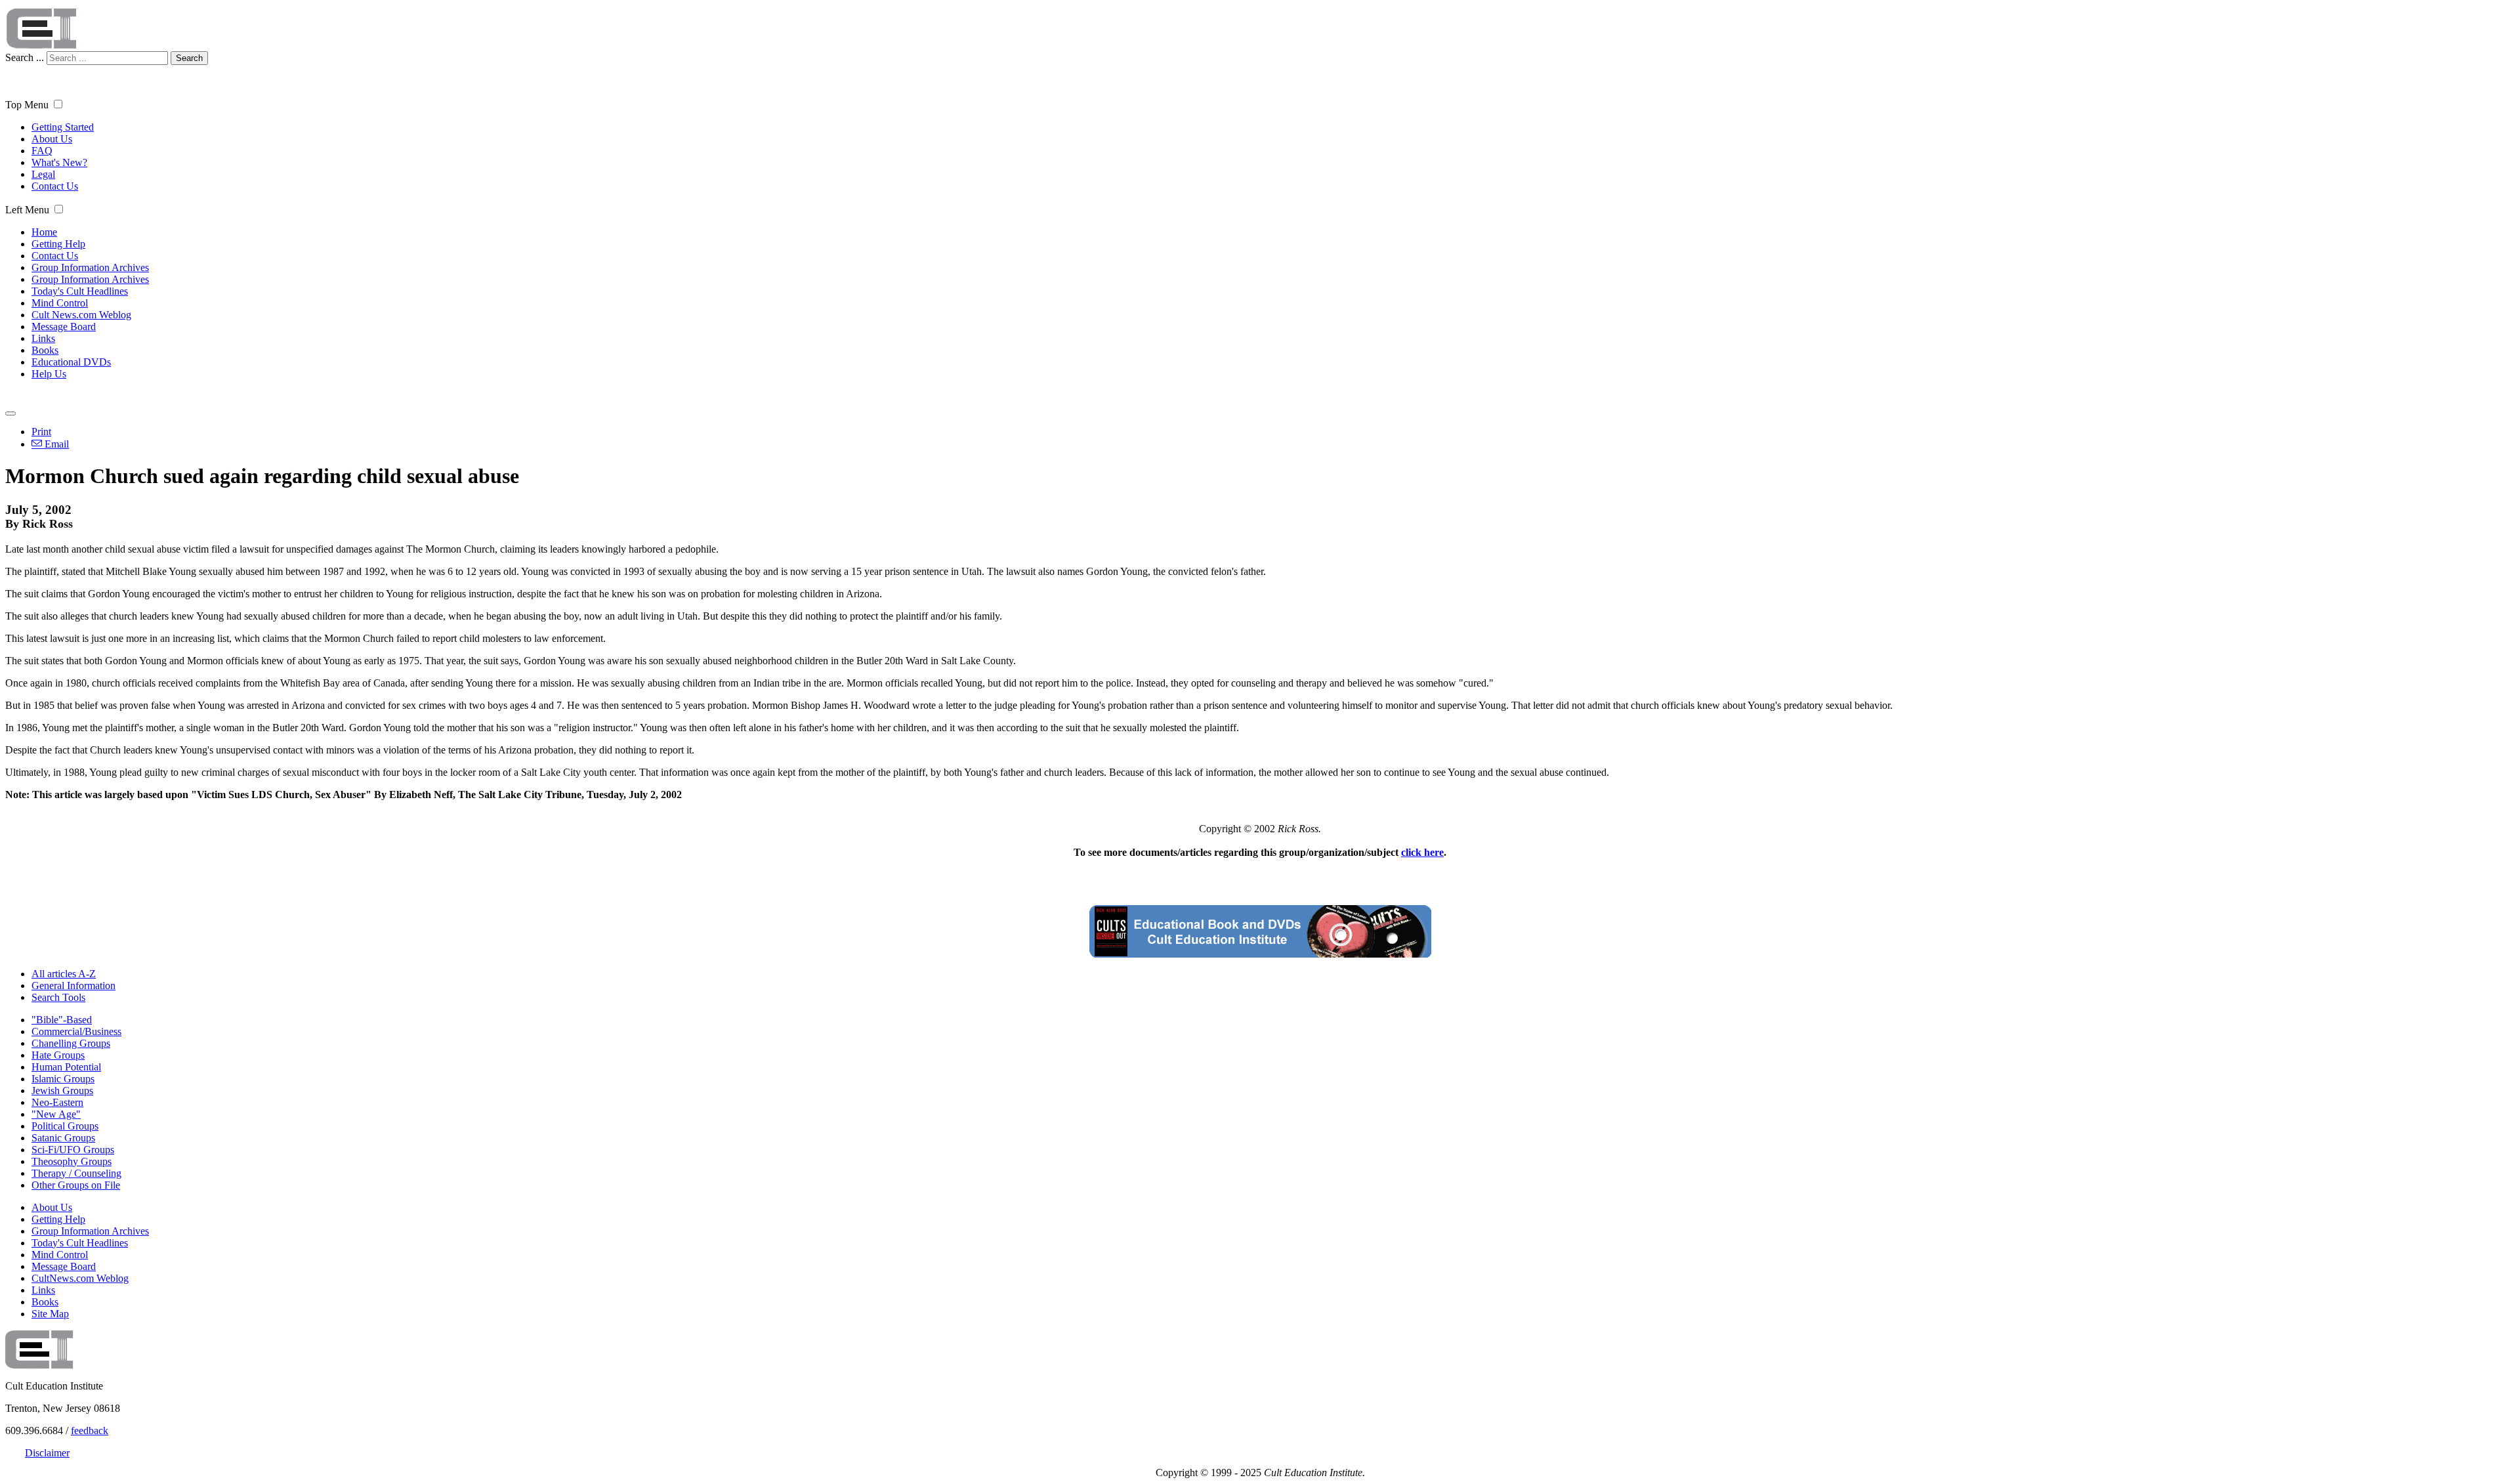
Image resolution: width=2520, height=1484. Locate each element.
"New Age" (56, 1114)
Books (45, 350)
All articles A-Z (64, 974)
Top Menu (27, 105)
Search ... (25, 57)
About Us (52, 139)
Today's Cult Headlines (80, 291)
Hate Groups (58, 1055)
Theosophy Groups (72, 1161)
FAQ (42, 151)
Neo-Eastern (57, 1102)
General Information (73, 986)
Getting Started (63, 127)
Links (43, 338)
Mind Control (60, 303)
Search (189, 58)
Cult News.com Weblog (81, 315)
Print (41, 432)
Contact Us (55, 186)
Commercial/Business (76, 1031)
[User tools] (10, 413)
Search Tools (58, 997)
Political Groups (65, 1126)
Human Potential (66, 1067)
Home (44, 232)
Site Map (50, 1314)
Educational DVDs (71, 362)
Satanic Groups (63, 1138)
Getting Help (58, 244)
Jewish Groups (62, 1091)
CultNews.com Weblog (80, 1278)
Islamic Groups (63, 1079)
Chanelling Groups (71, 1043)
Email (55, 444)
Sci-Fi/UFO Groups (73, 1150)
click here (1422, 852)
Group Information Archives (90, 267)
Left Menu (27, 210)
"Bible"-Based (62, 1020)
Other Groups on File (76, 1185)
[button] (58, 104)
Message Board (64, 327)
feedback (90, 1431)
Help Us (49, 374)
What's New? (59, 162)
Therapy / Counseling (76, 1173)
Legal (43, 174)
